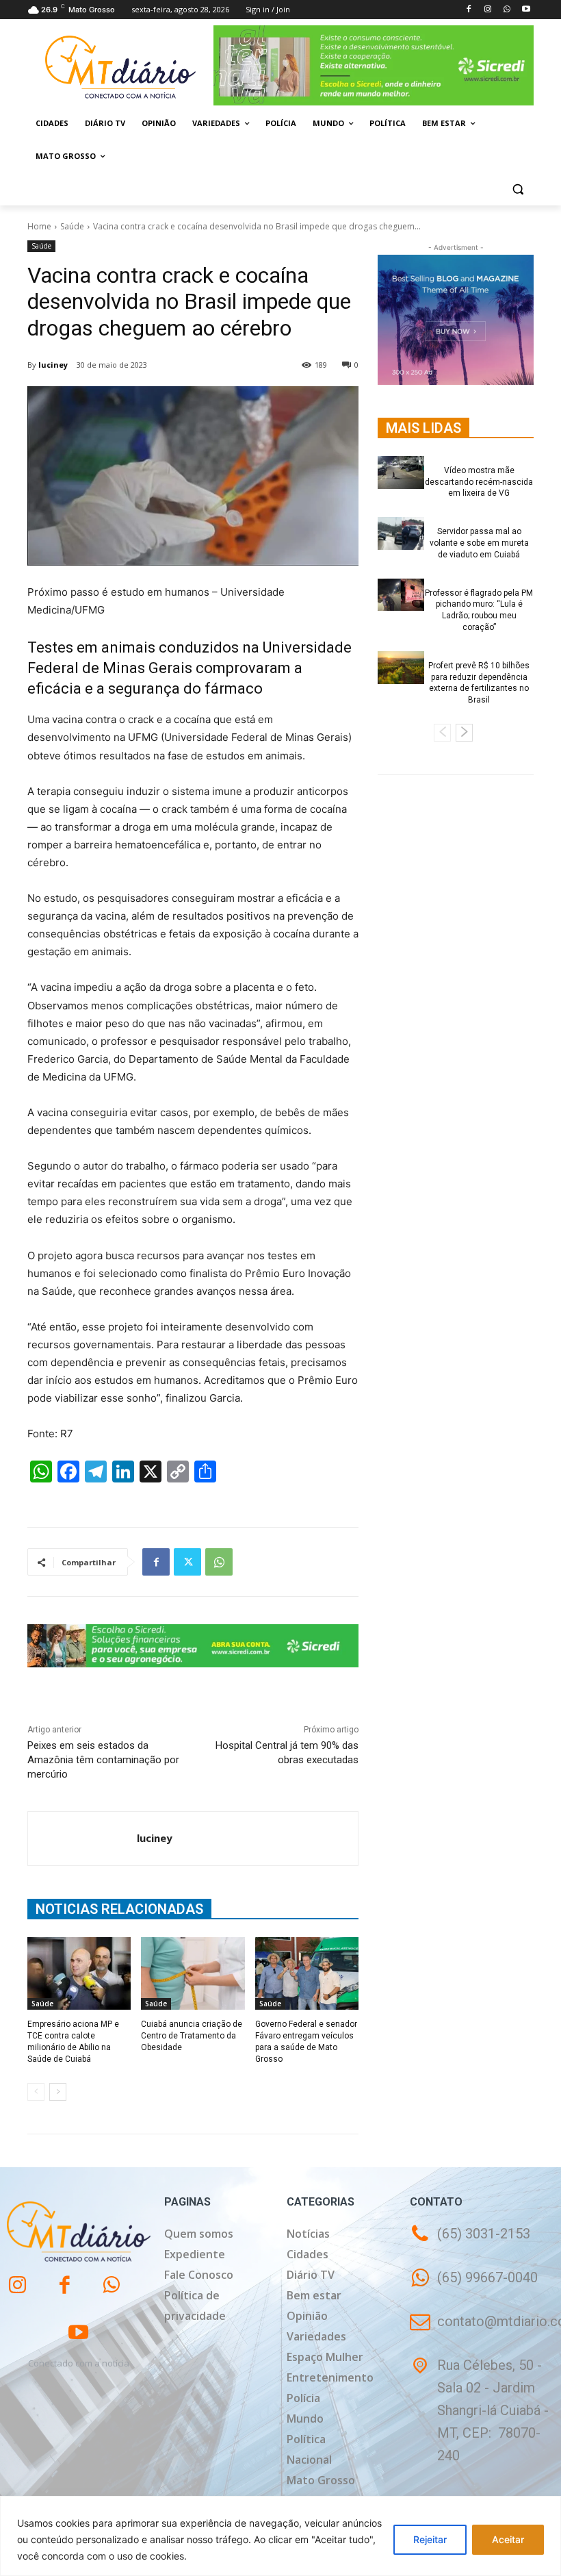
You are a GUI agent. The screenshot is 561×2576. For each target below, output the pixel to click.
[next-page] (58, 2092)
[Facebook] (469, 10)
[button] (518, 189)
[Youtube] (526, 10)
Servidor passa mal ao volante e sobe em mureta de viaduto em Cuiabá (479, 543)
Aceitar (508, 2539)
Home (39, 226)
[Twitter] (187, 1562)
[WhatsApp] (507, 10)
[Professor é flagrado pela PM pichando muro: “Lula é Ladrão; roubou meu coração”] (401, 595)
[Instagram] (488, 10)
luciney (53, 365)
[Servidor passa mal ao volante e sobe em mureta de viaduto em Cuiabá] (401, 533)
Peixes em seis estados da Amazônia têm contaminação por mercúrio (103, 1760)
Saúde (72, 226)
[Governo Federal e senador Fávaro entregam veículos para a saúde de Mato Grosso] (307, 1973)
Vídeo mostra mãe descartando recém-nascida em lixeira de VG (479, 482)
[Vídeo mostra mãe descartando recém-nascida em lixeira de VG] (401, 472)
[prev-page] (36, 2092)
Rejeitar (430, 2539)
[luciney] (82, 1839)
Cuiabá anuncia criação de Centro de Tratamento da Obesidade (192, 2036)
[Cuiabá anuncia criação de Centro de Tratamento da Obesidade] (193, 1973)
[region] (280, 2536)
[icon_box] (474, 2287)
